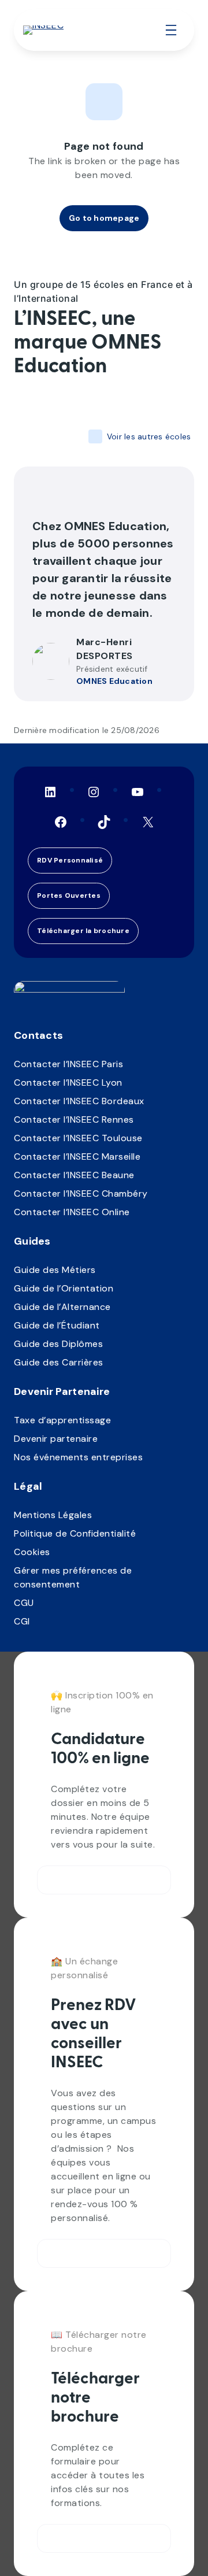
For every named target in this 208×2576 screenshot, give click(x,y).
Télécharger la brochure (83, 931)
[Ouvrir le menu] (171, 30)
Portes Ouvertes (69, 895)
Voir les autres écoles (149, 436)
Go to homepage (104, 218)
